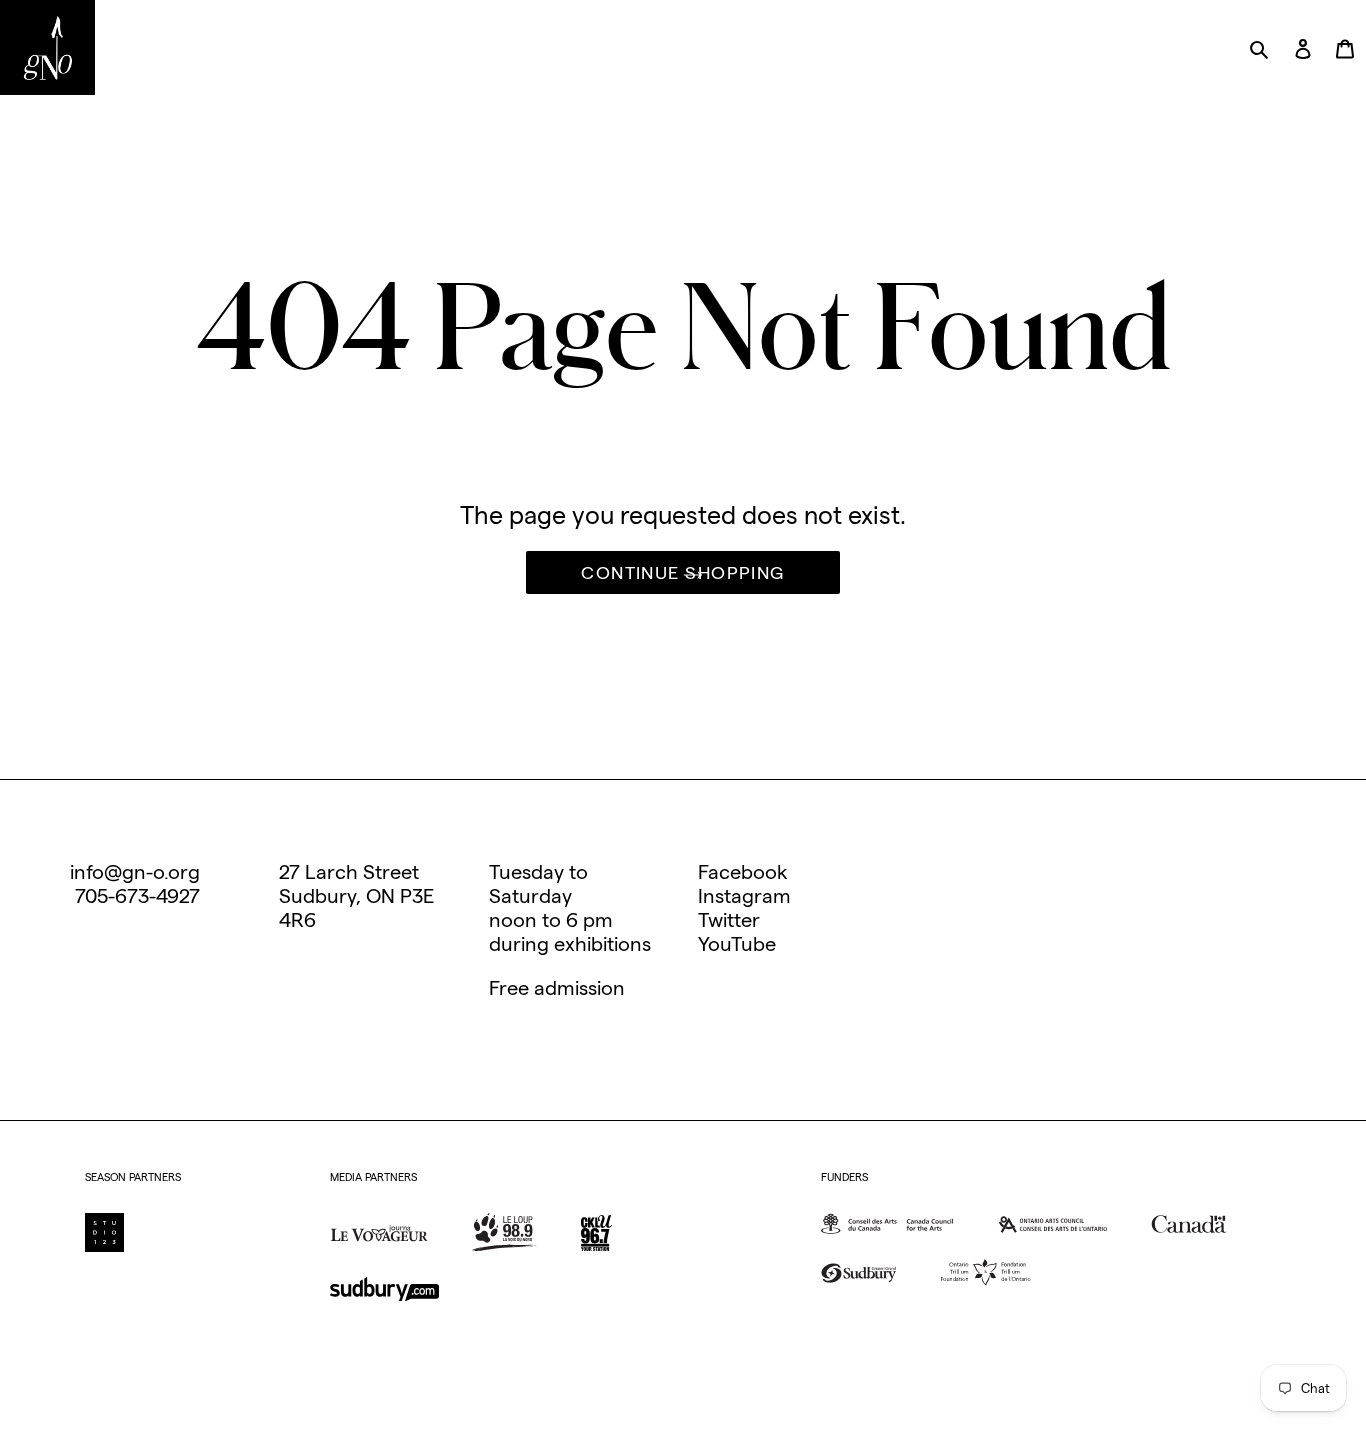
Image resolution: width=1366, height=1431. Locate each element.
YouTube (737, 944)
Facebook (743, 872)
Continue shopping (682, 572)
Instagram (744, 896)
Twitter (729, 920)
